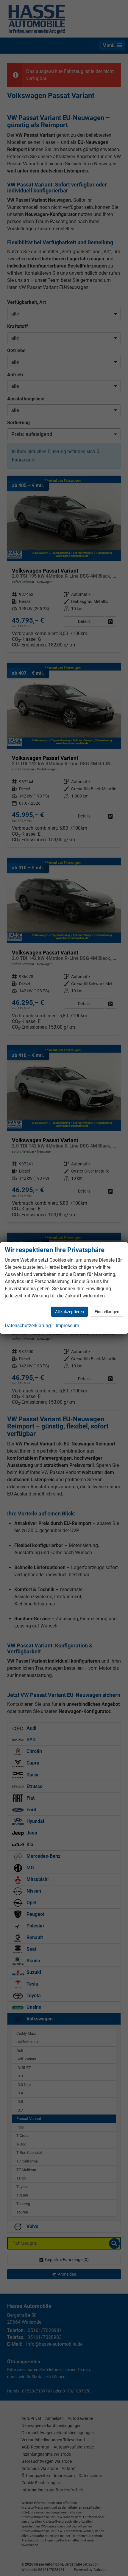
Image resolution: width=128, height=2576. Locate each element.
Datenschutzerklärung (28, 1326)
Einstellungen (107, 1312)
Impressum (67, 1326)
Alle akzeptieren (70, 1312)
